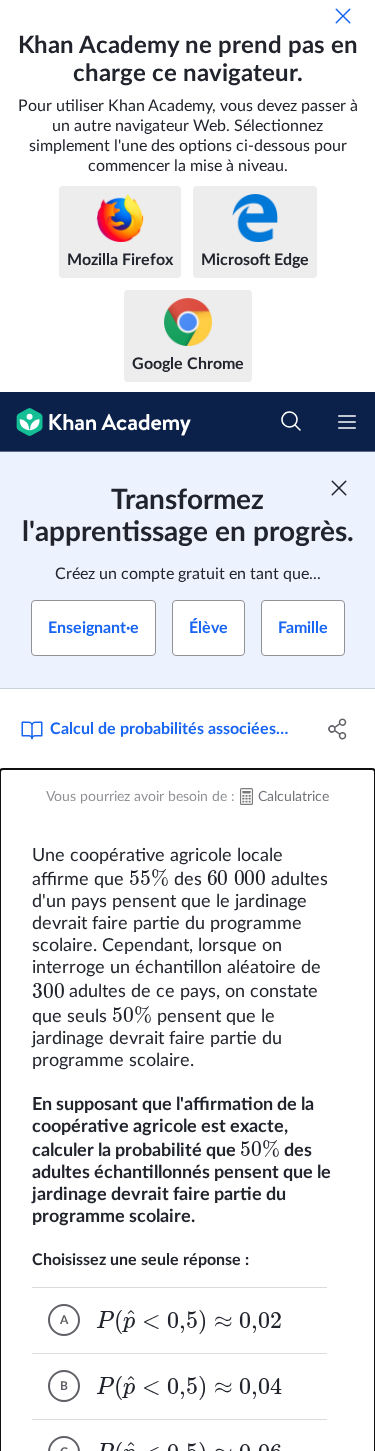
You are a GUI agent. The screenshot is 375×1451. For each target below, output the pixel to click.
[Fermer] (343, 16)
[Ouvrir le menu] (347, 422)
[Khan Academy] (95, 422)
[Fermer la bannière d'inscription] (339, 488)
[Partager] (338, 729)
